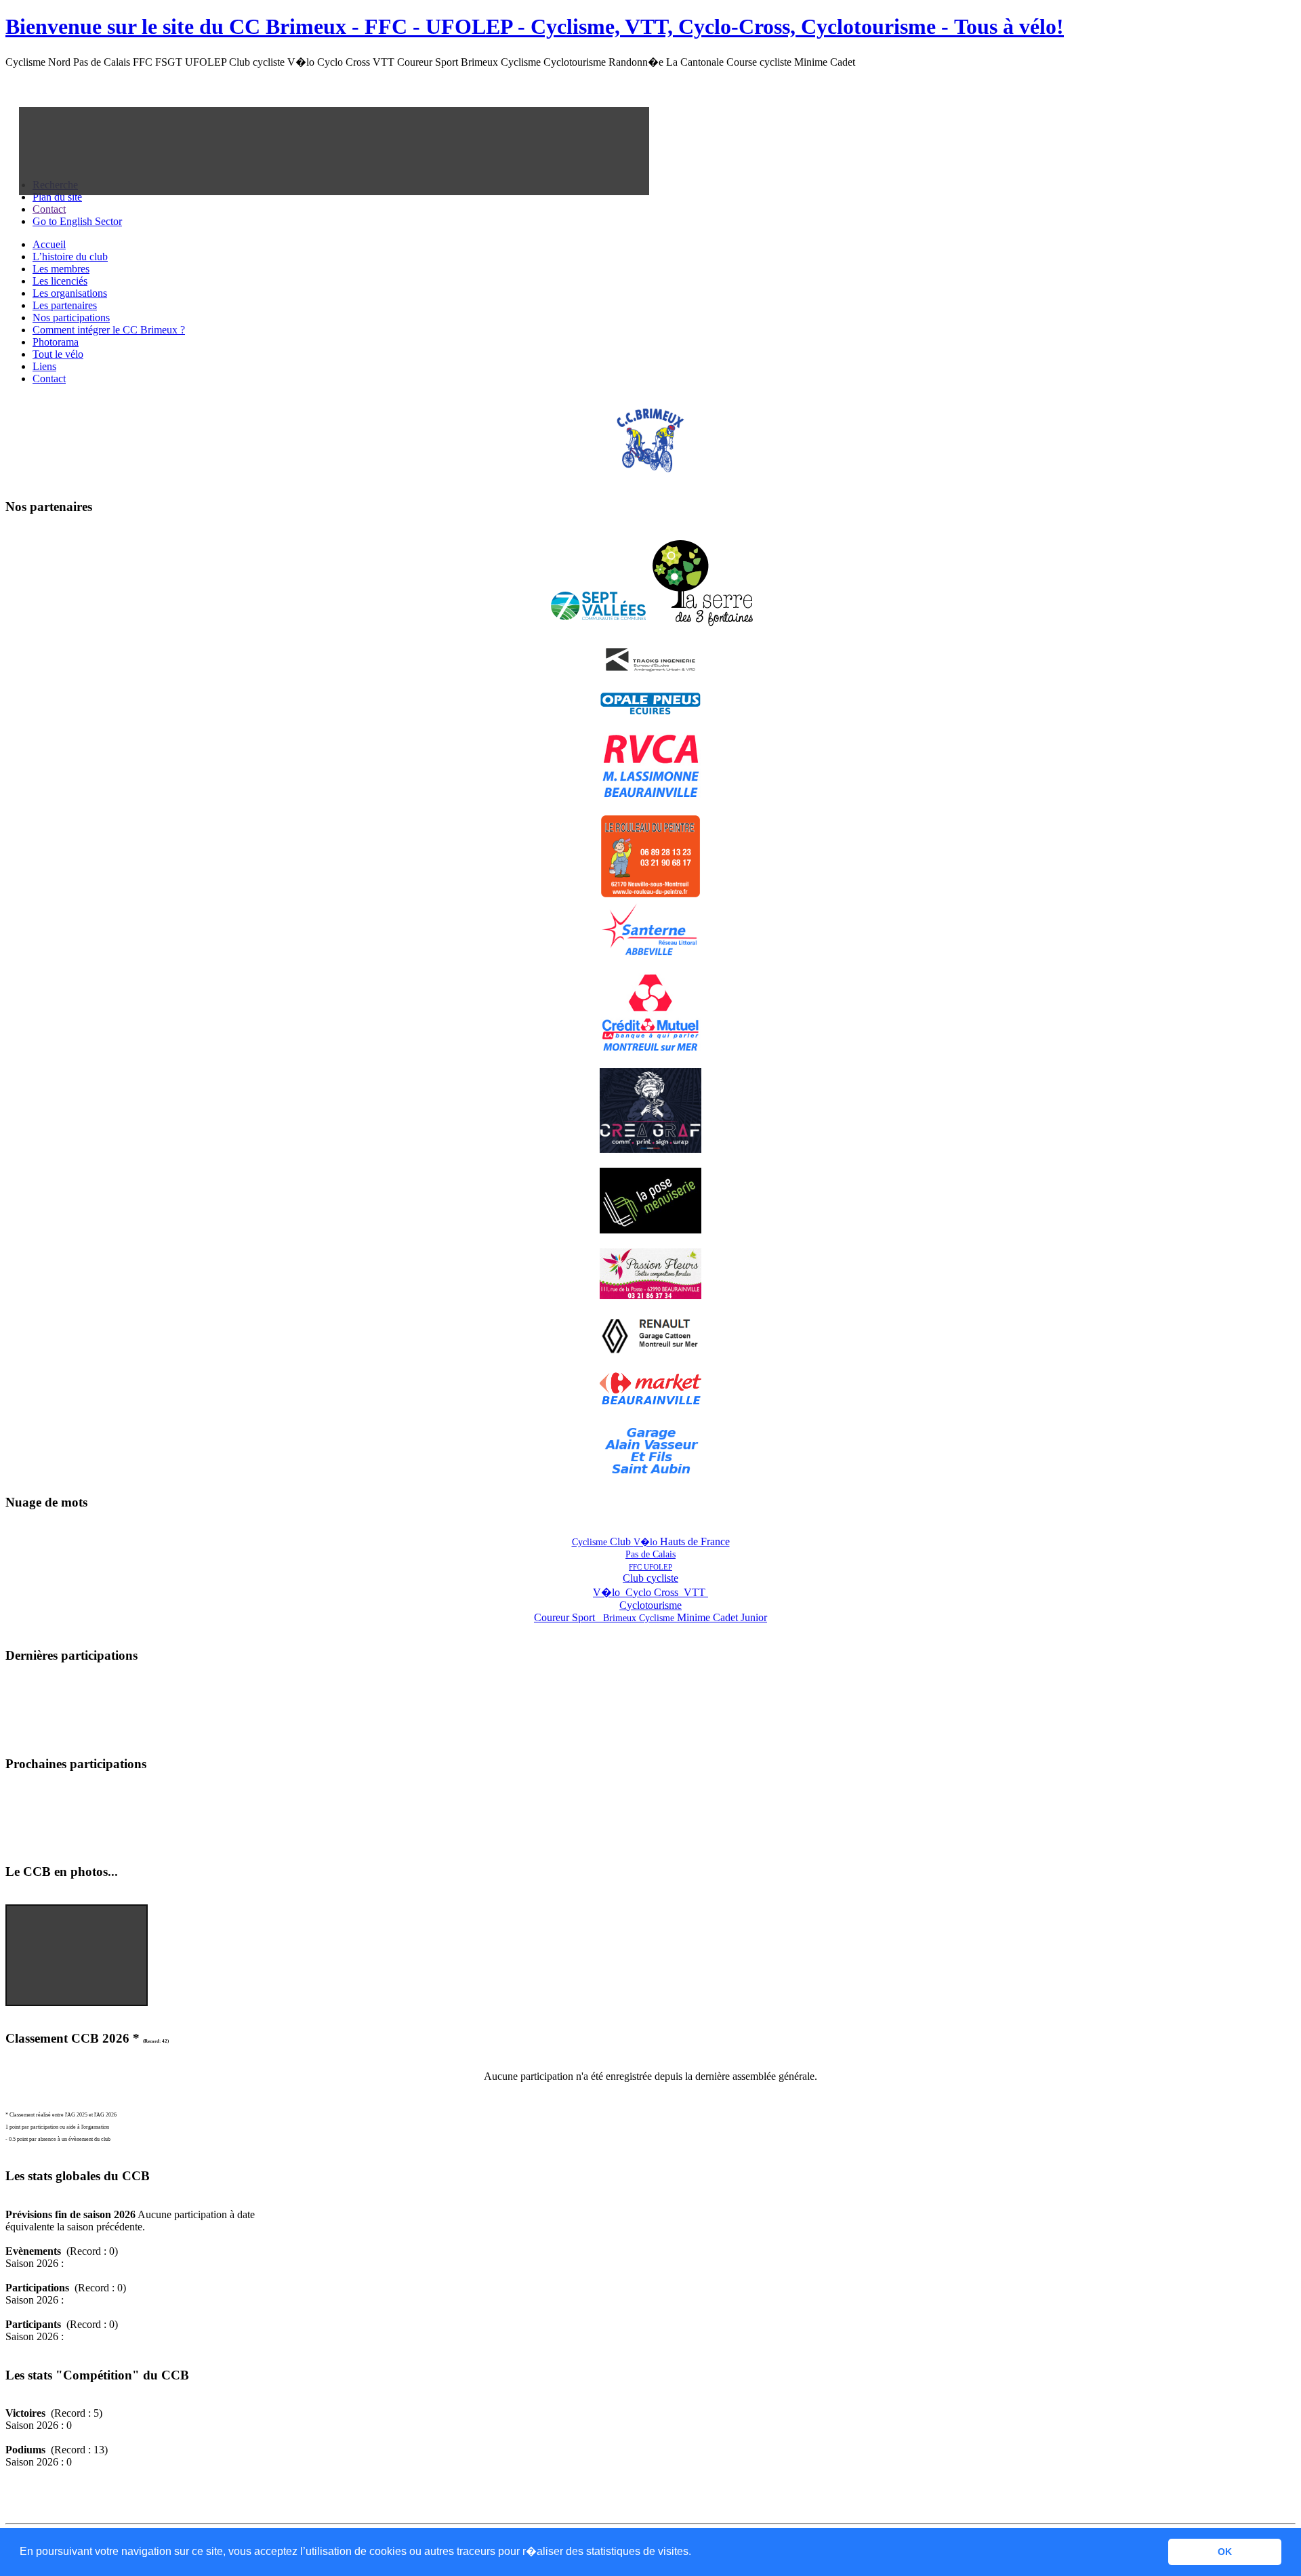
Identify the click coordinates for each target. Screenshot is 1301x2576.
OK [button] (1225, 2552)
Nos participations (71, 318)
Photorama (56, 342)
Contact (49, 379)
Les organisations (70, 293)
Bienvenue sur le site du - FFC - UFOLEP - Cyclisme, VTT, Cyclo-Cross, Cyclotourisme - (535, 26)
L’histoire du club (70, 257)
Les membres (61, 269)
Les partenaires (65, 305)
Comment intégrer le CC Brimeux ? (109, 330)
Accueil (49, 244)
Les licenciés (60, 281)
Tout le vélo (58, 354)
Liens (44, 366)
